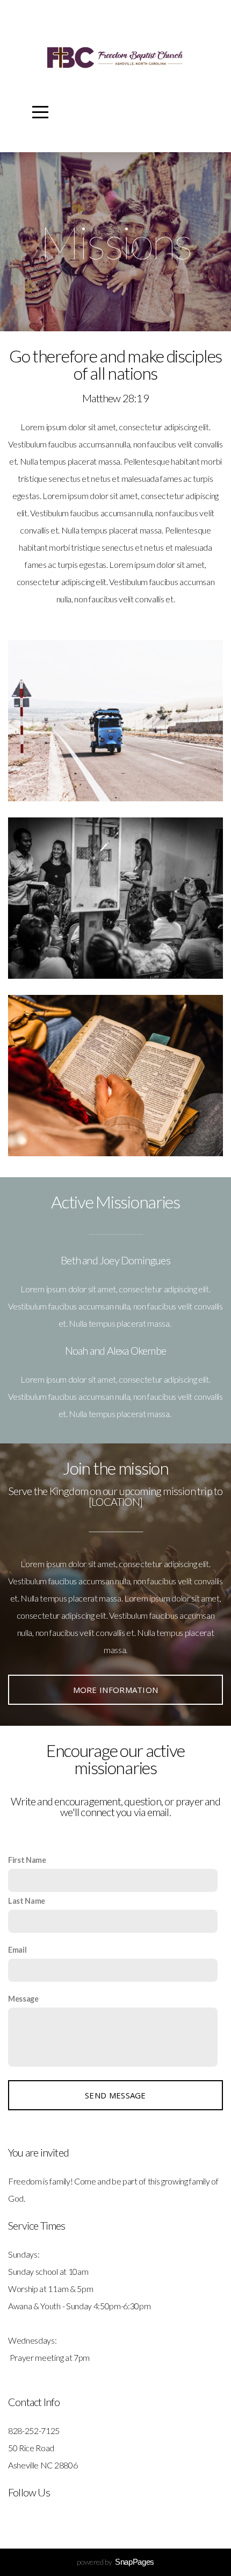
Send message (115, 2095)
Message (23, 1999)
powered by (115, 2562)
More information (116, 1690)
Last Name (27, 1901)
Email (17, 1950)
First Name (27, 1860)
